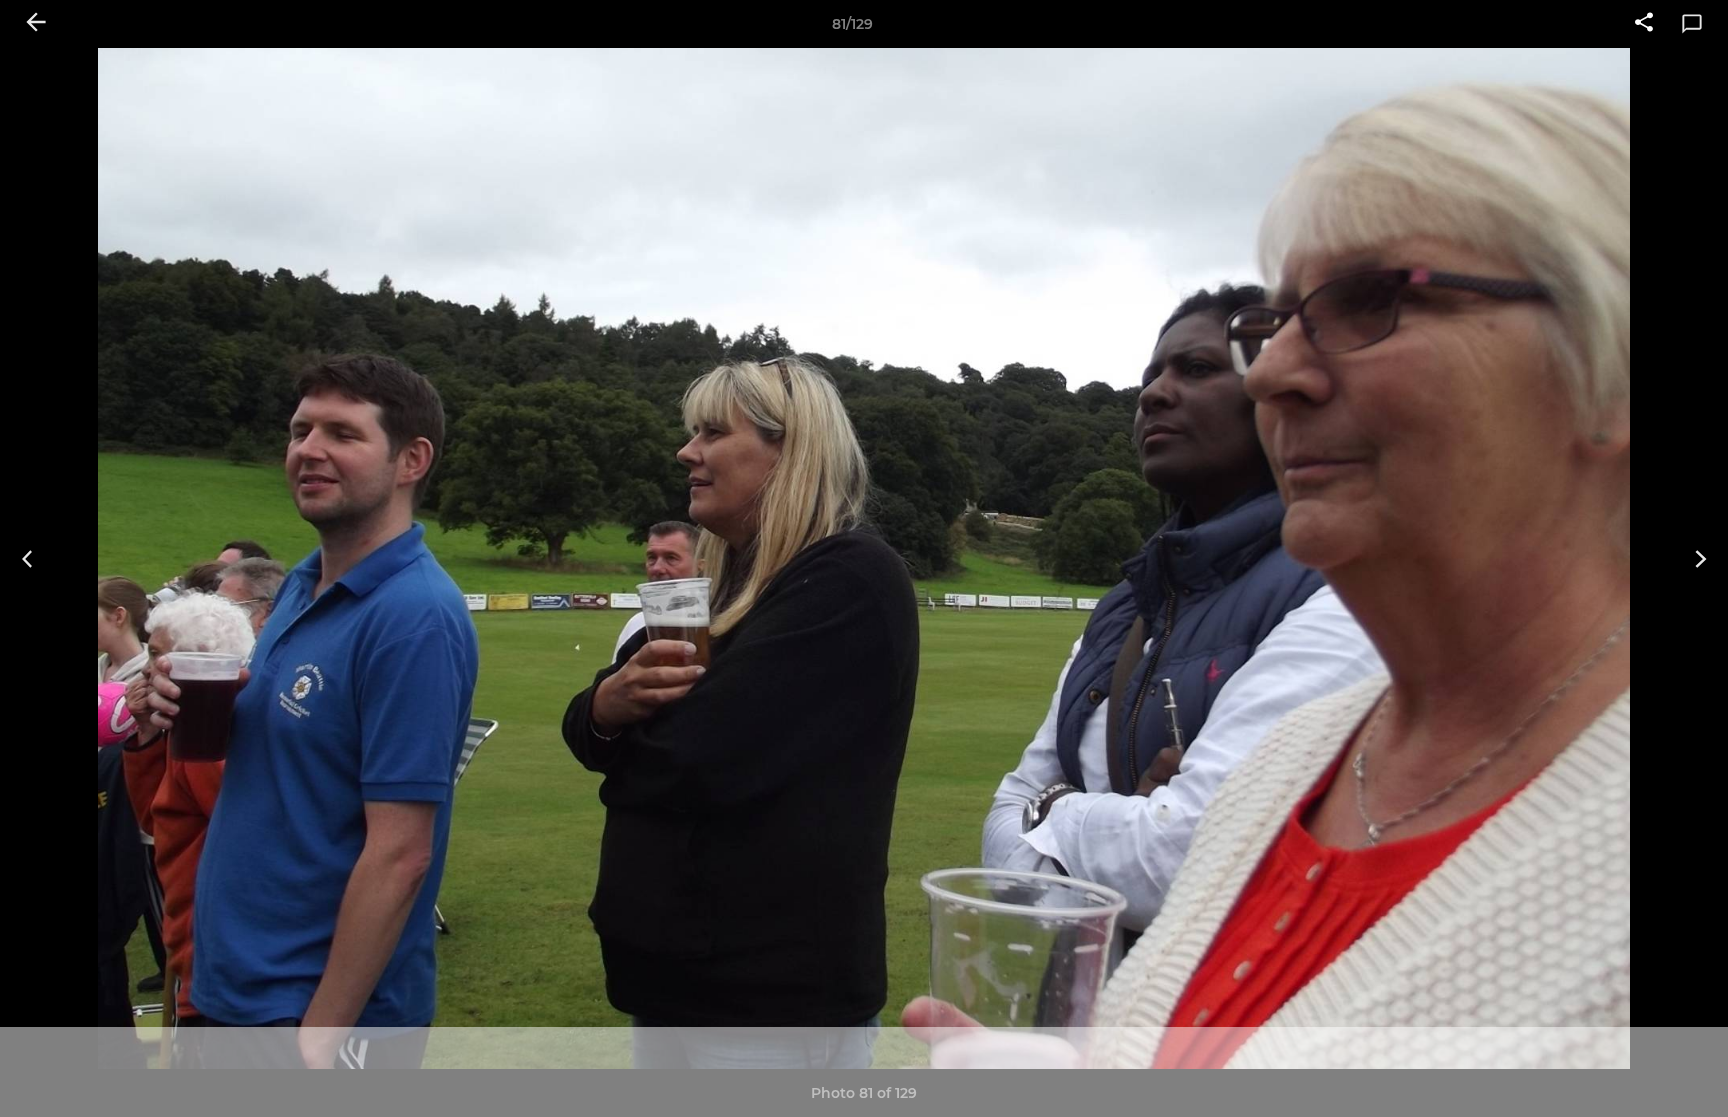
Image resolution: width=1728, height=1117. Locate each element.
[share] (1644, 24)
